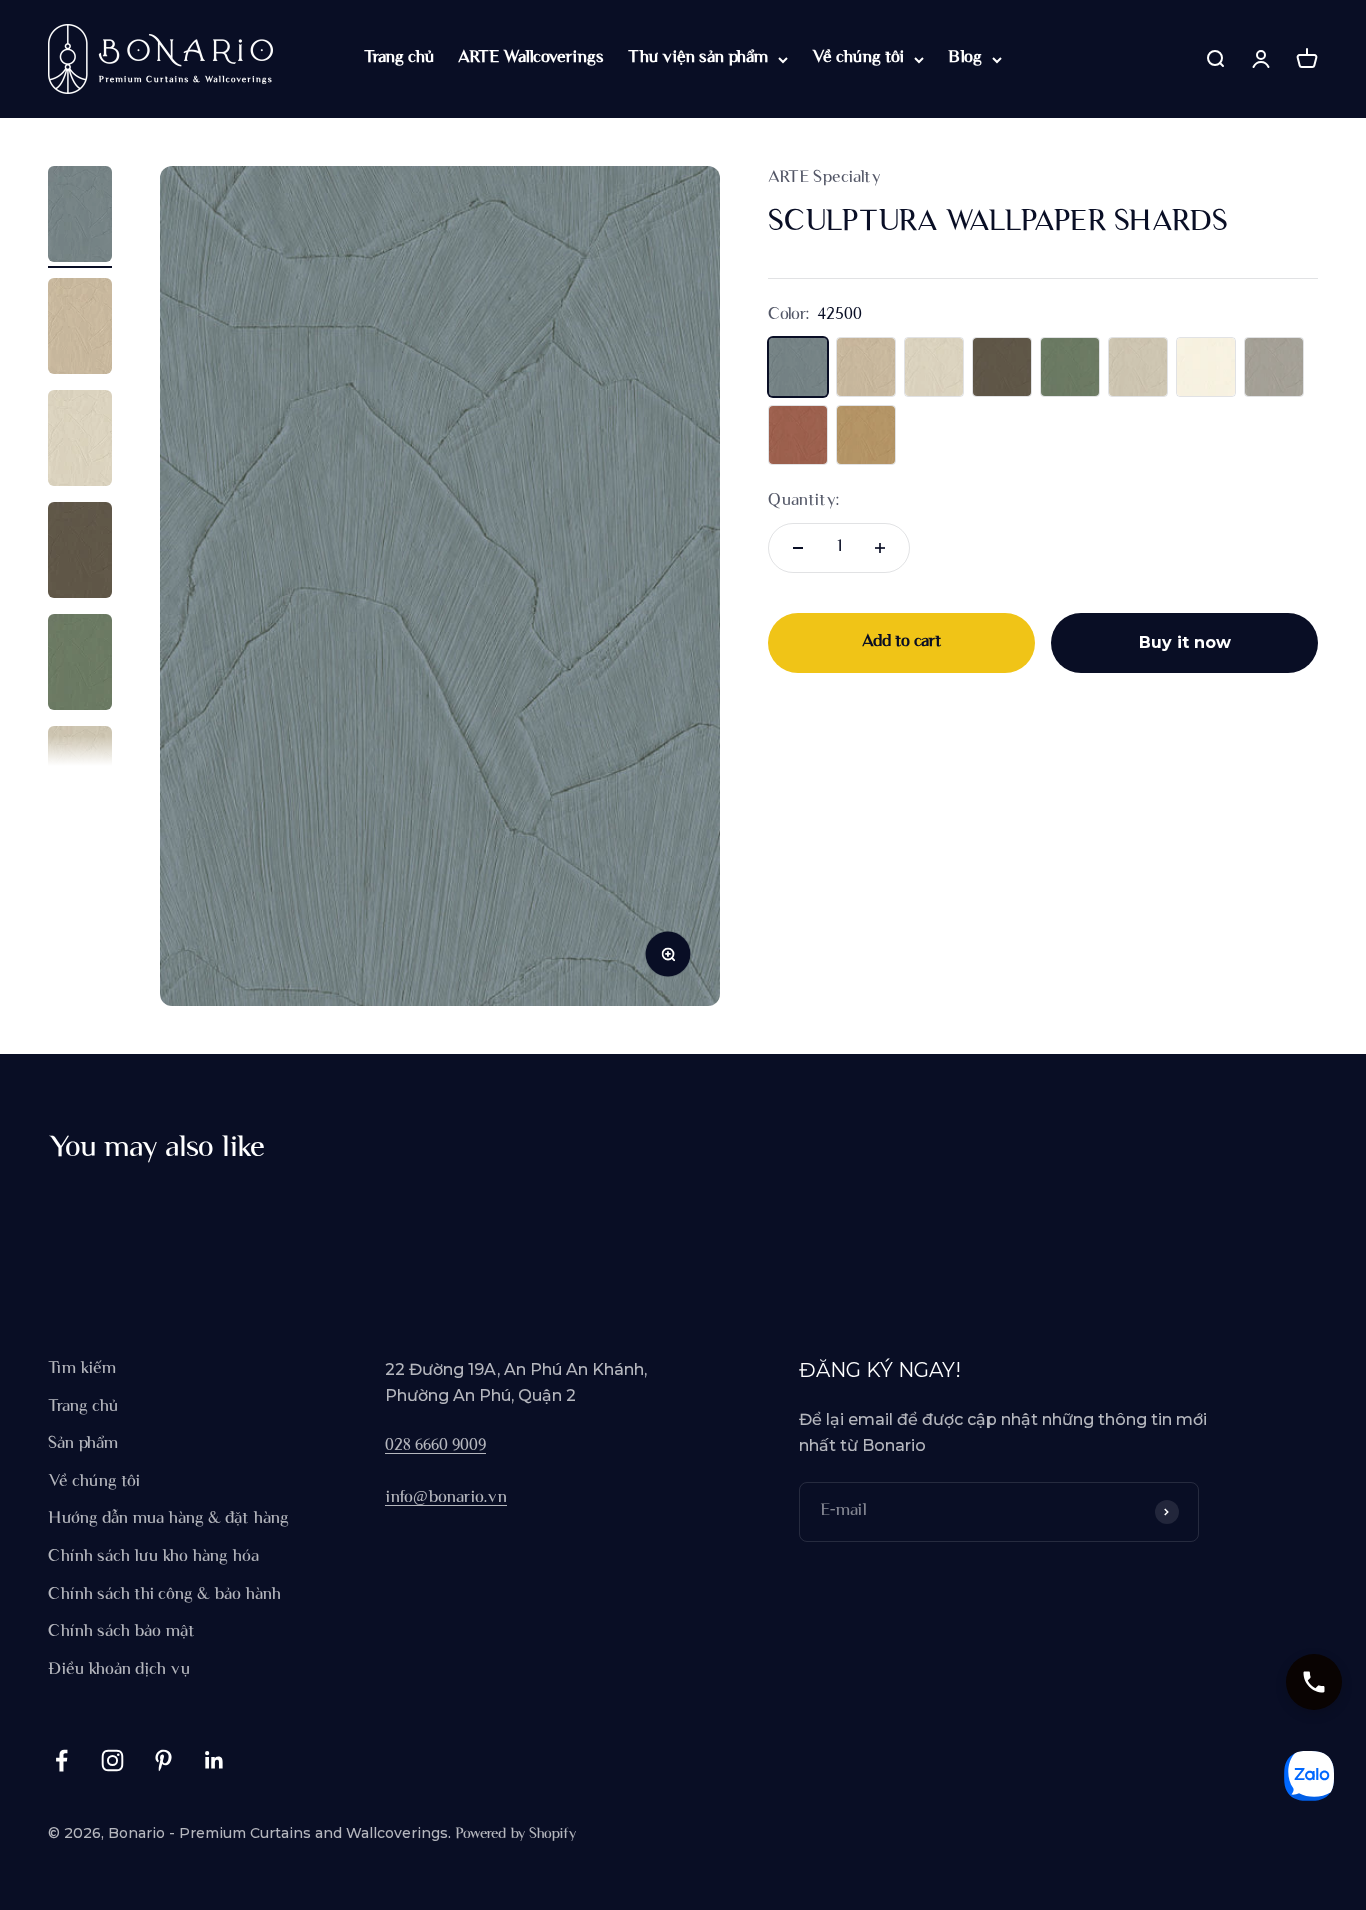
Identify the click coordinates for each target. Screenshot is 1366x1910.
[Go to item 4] (80, 553)
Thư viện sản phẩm (698, 58)
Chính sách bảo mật (121, 1632)
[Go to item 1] (80, 217)
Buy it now (1185, 642)
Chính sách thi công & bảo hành (164, 1595)
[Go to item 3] (80, 441)
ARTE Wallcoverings (531, 58)
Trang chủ (399, 58)
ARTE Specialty (824, 178)
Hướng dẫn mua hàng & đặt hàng (168, 1519)
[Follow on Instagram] (112, 1760)
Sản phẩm (83, 1444)
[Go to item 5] (80, 665)
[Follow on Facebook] (61, 1760)
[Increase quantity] (880, 548)
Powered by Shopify (515, 1834)
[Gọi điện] (1314, 1682)
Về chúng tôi (858, 58)
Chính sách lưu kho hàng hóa (153, 1557)
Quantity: (803, 501)
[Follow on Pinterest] (163, 1760)
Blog (965, 58)
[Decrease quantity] (798, 548)
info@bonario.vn (446, 1498)
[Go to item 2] (80, 329)
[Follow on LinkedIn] (214, 1760)
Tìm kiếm (82, 1369)
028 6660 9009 (435, 1446)
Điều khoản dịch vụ (119, 1670)
